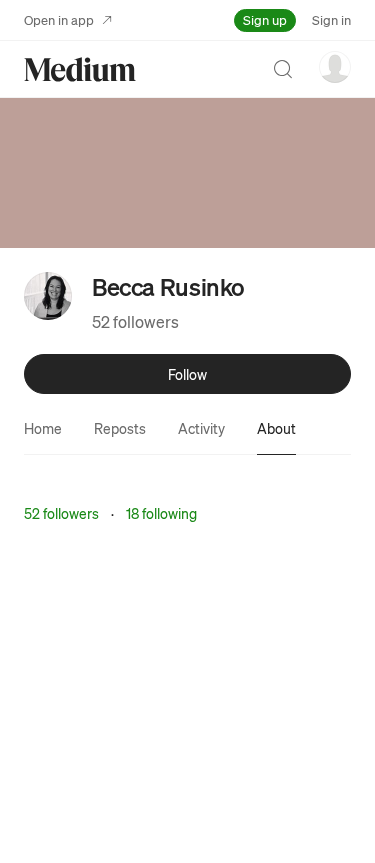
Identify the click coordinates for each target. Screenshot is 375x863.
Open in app (59, 19)
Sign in (331, 19)
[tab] (43, 428)
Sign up (265, 19)
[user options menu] (335, 67)
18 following (161, 513)
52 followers (135, 321)
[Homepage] (80, 69)
